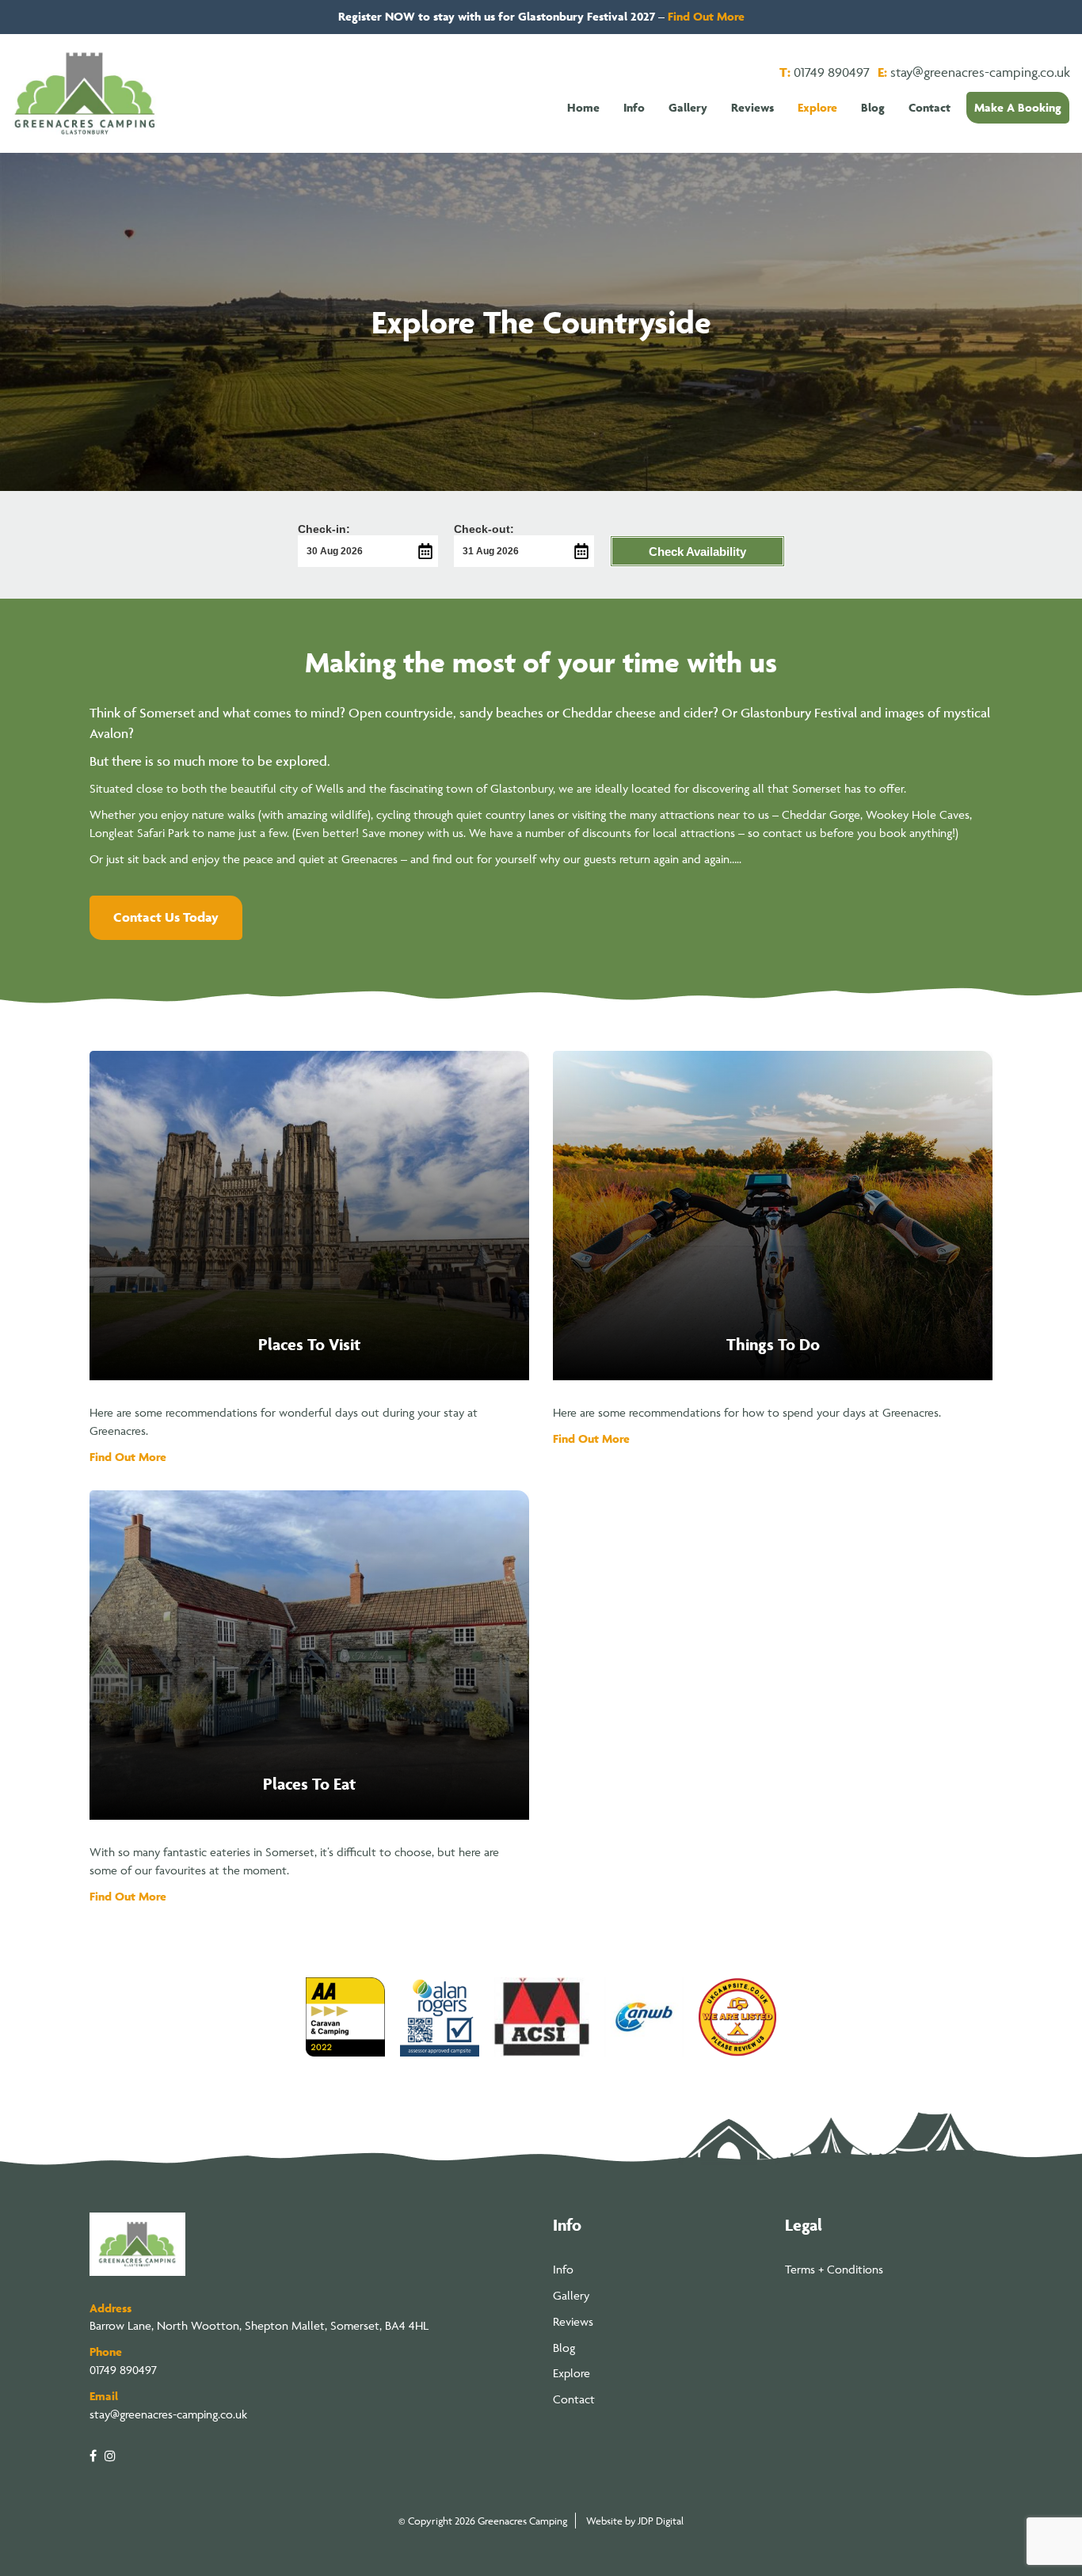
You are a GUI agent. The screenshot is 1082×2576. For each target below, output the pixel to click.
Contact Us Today (166, 917)
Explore (571, 2373)
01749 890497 (832, 72)
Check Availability (697, 552)
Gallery (571, 2295)
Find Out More (706, 16)
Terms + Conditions (834, 2269)
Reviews (573, 2321)
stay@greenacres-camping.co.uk (980, 72)
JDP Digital (661, 2521)
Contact (574, 2399)
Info (563, 2269)
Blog (564, 2348)
